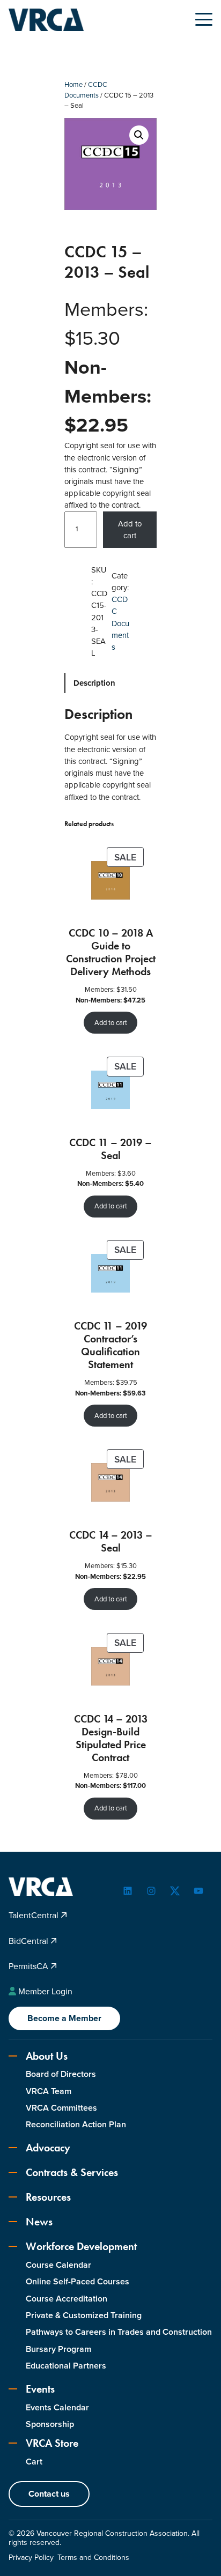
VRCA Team (49, 2091)
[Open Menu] (204, 19)
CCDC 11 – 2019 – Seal (110, 1149)
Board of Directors (61, 2074)
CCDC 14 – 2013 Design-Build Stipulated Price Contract (111, 1738)
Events (40, 2389)
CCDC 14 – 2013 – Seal (111, 1541)
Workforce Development (81, 2246)
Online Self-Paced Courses (78, 2281)
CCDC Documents (86, 90)
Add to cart (130, 530)
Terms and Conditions (93, 2558)
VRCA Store (52, 2443)
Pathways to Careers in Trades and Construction (119, 2332)
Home (73, 84)
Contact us (49, 2494)
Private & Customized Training (84, 2315)
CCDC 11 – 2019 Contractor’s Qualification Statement (110, 1345)
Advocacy (48, 2148)
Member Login (45, 1991)
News (39, 2222)
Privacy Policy (31, 2558)
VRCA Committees (61, 2108)
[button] (139, 135)
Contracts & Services (72, 2172)
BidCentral (30, 1941)
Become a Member (64, 2018)
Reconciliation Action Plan (76, 2124)
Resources (48, 2197)
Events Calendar (57, 2407)
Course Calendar (58, 2265)
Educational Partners (66, 2366)
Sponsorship (50, 2424)
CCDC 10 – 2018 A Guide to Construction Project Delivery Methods (111, 952)
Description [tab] (94, 683)
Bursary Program (58, 2349)
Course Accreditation (67, 2299)
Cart (34, 2462)
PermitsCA (30, 1966)
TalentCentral (35, 1915)
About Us (47, 2056)
